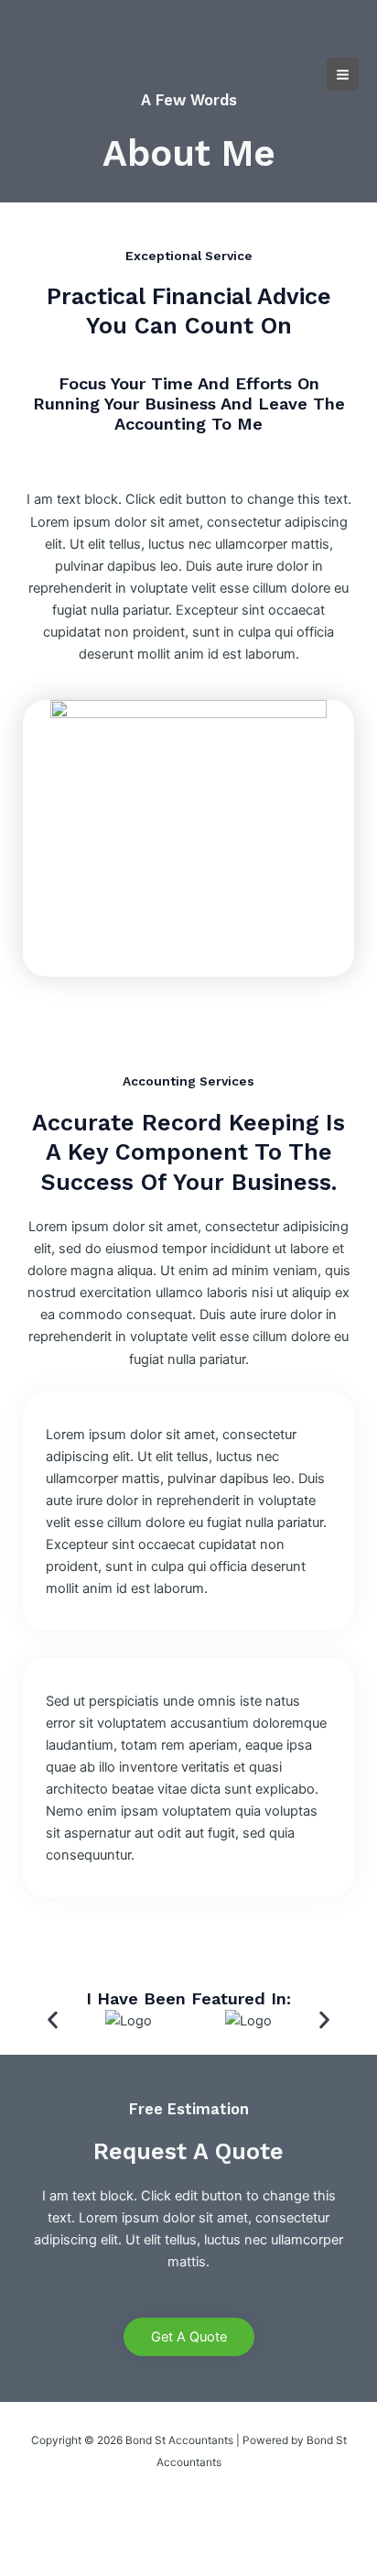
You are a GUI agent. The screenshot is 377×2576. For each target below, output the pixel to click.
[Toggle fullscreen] (86, 2535)
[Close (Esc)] (203, 2535)
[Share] (145, 2535)
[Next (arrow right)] (86, 2563)
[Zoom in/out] (27, 2535)
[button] (53, 2020)
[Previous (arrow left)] (27, 2563)
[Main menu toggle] (343, 74)
